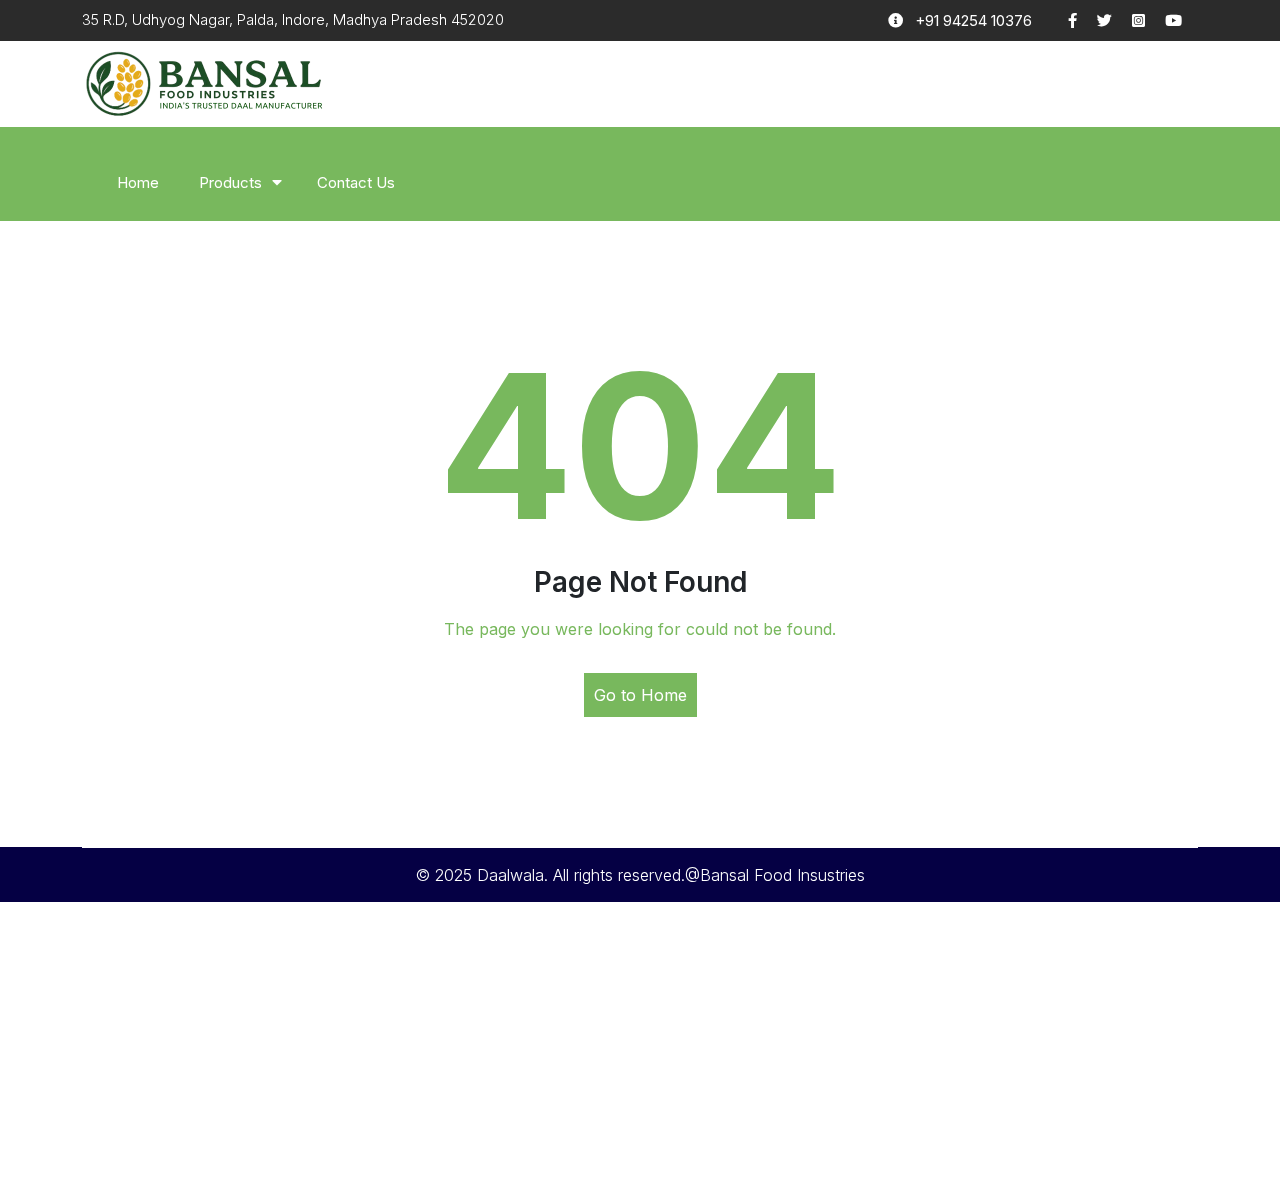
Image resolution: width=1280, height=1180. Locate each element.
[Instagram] (1148, 20)
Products (230, 182)
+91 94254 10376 (973, 20)
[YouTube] (1181, 20)
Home (138, 182)
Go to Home (640, 695)
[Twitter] (1114, 20)
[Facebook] (1082, 20)
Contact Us (356, 182)
